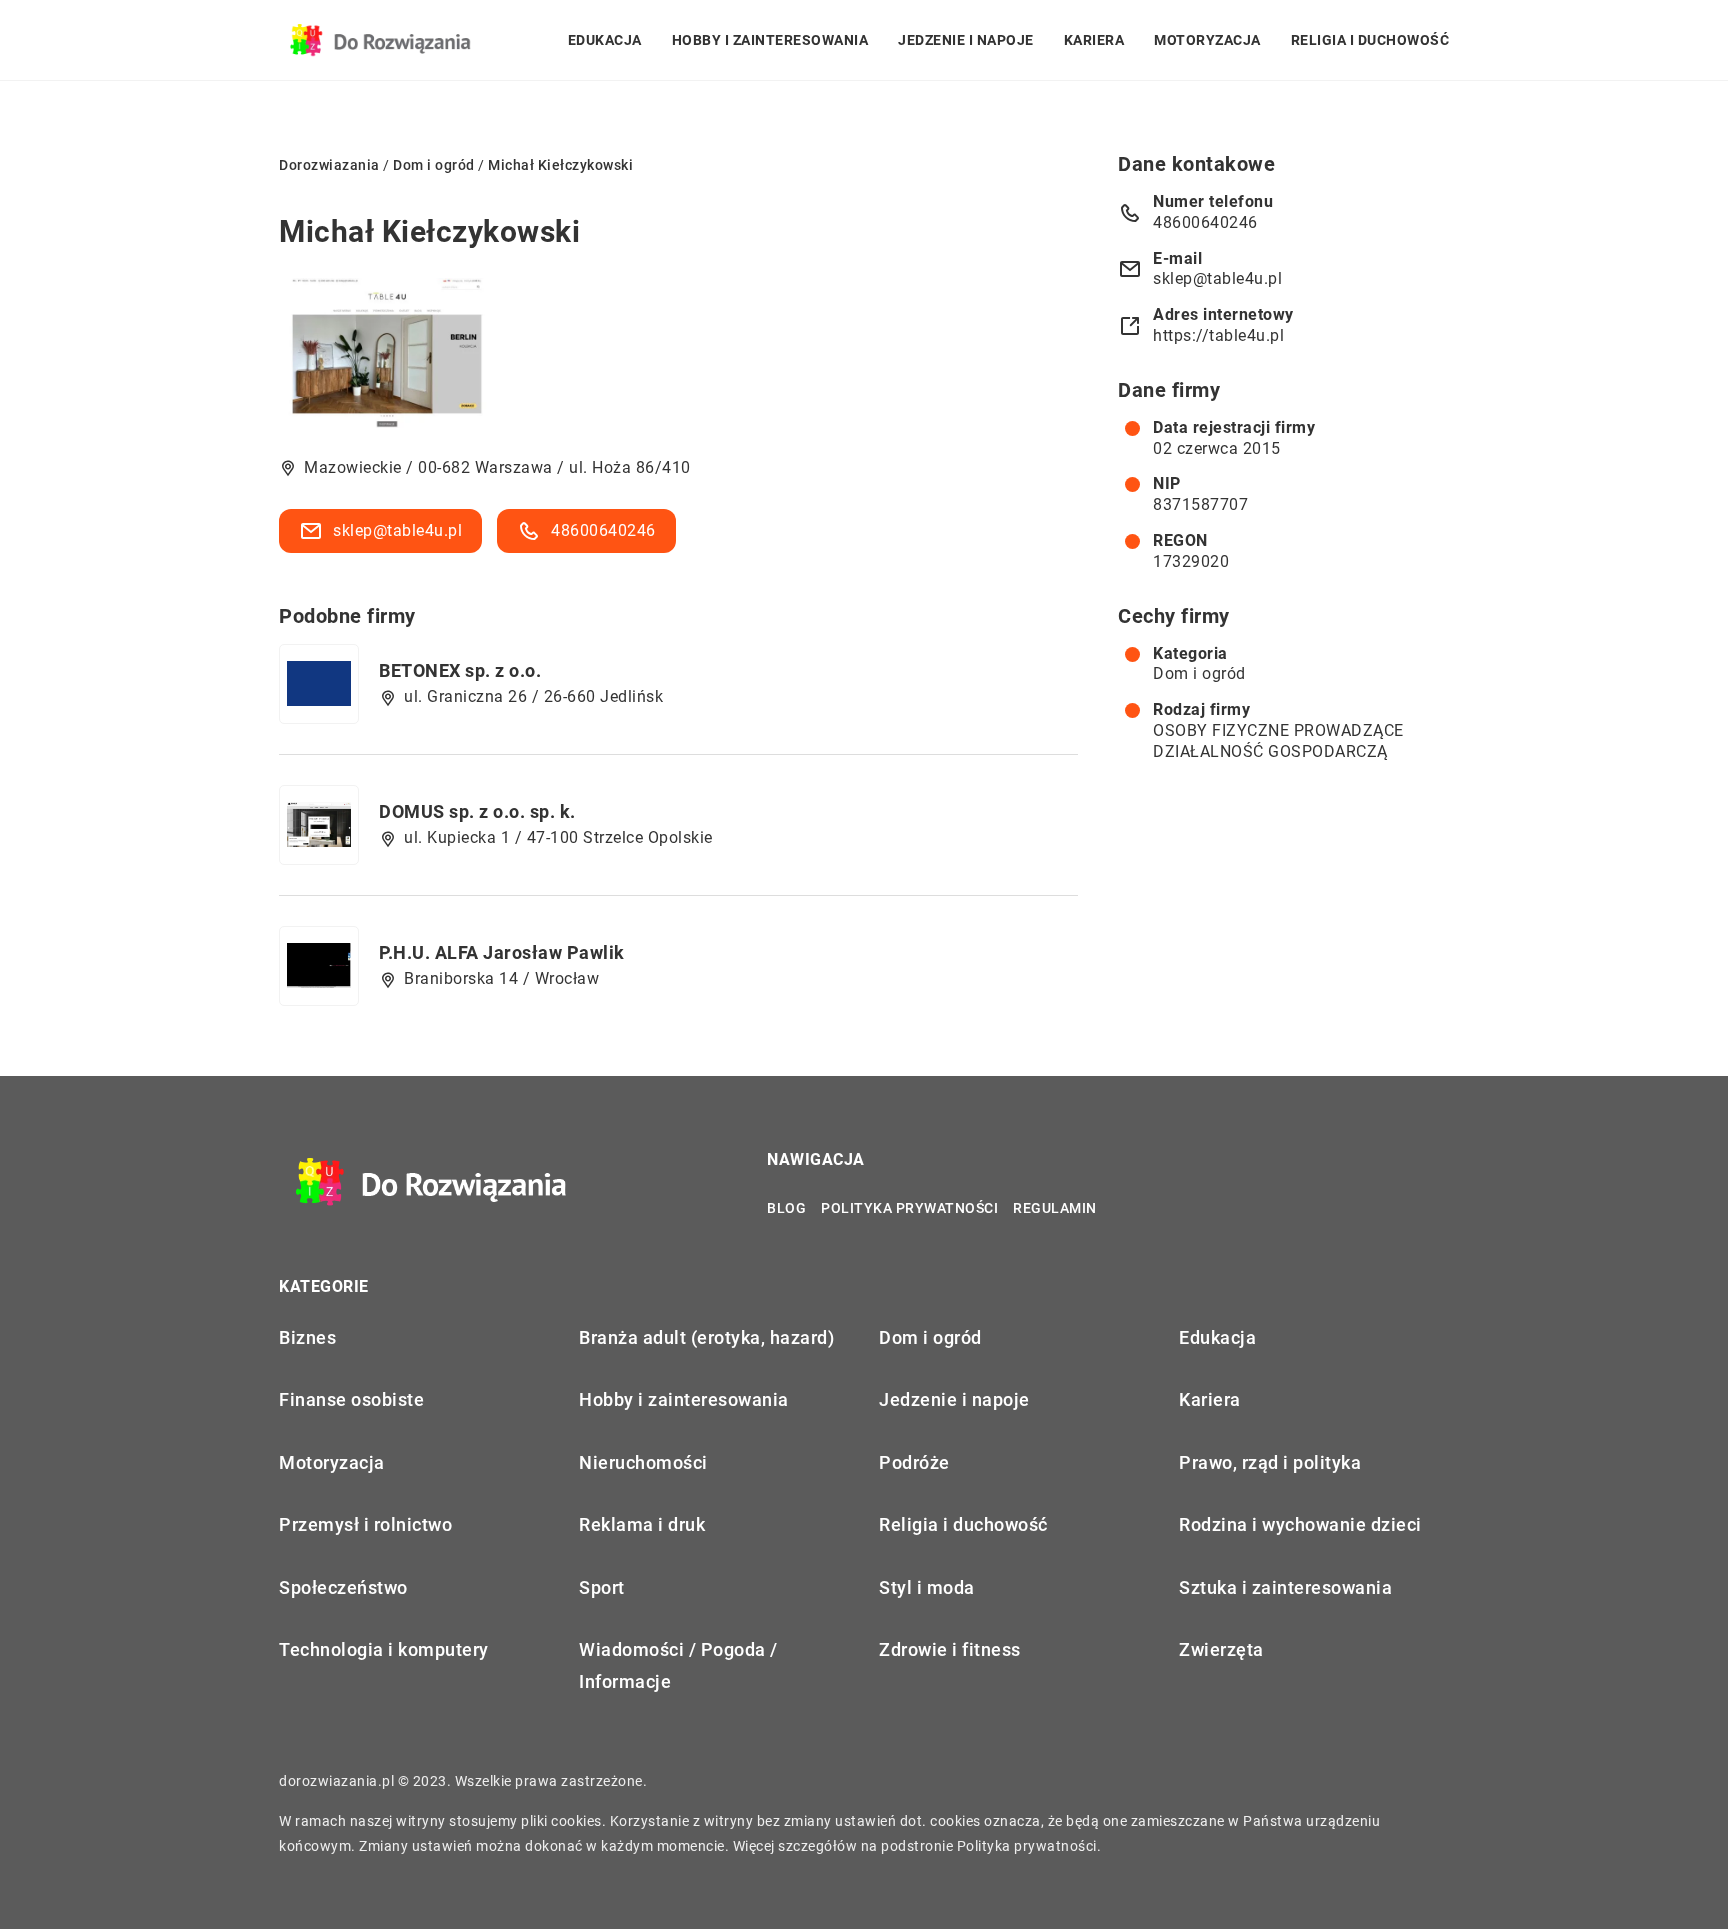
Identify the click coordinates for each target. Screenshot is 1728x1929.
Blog (786, 1208)
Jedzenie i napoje (966, 40)
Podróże (914, 1462)
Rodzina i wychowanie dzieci (1300, 1524)
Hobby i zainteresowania (770, 40)
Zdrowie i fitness (950, 1649)
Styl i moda (927, 1587)
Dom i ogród (1199, 673)
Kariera (1094, 40)
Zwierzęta (1221, 1649)
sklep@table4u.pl (397, 530)
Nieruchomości (643, 1462)
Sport (602, 1587)
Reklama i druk (642, 1524)
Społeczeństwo (343, 1587)
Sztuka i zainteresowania (1285, 1587)
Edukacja (605, 40)
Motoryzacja (1207, 40)
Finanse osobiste (351, 1399)
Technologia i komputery (384, 1649)
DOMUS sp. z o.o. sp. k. (477, 811)
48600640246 (603, 530)
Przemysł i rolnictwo (365, 1524)
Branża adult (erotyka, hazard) (706, 1337)
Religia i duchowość (1370, 40)
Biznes (307, 1337)
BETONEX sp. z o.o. (460, 670)
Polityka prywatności (909, 1208)
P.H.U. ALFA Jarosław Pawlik (502, 952)
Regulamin (1055, 1208)
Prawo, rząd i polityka (1270, 1462)
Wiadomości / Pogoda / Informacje (678, 1665)
